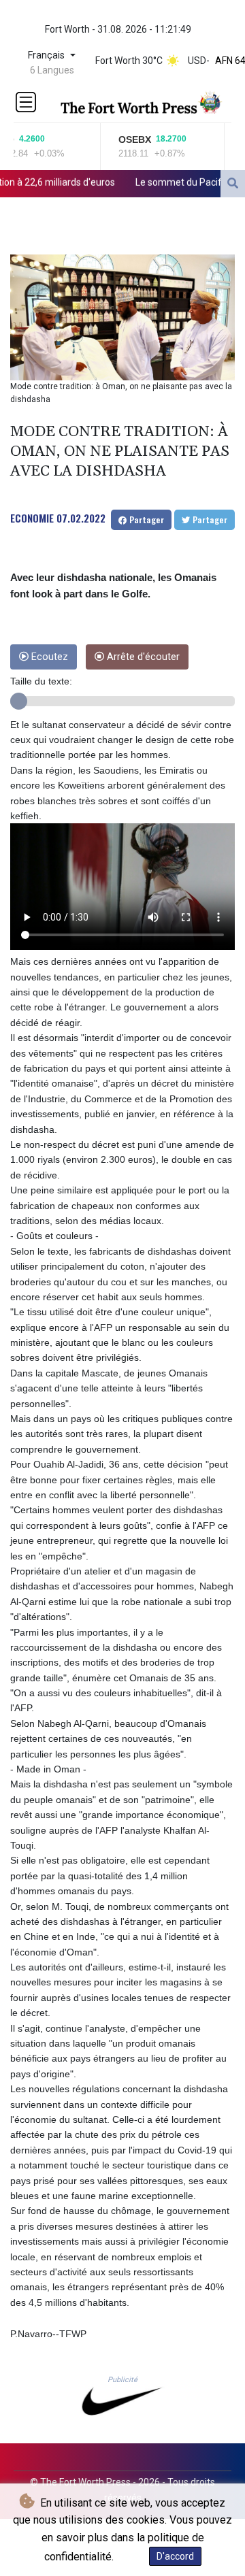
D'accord (175, 2556)
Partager (145, 519)
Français (48, 55)
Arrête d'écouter (142, 657)
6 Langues (52, 70)
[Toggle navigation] (26, 102)
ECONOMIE (32, 518)
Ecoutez (48, 657)
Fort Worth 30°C (129, 61)
